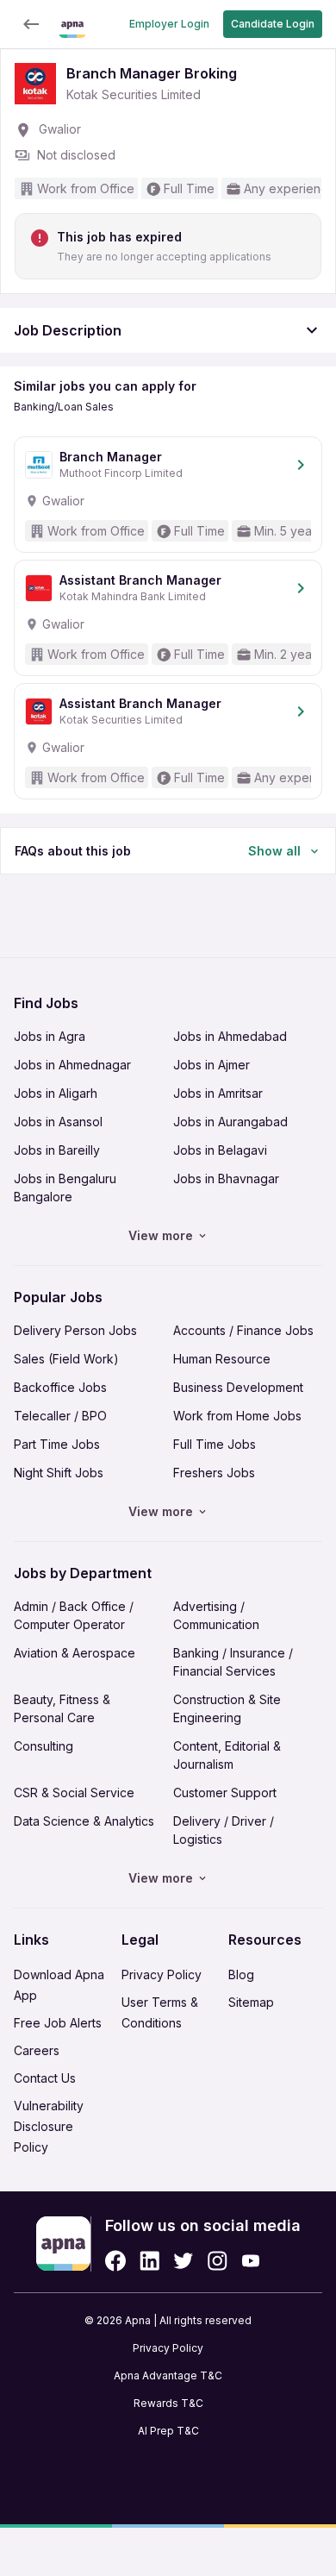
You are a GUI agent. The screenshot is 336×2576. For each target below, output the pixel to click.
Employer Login (169, 24)
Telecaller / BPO (60, 1416)
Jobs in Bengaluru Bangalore (65, 1188)
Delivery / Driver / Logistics (224, 1830)
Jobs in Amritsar (218, 1093)
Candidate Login (273, 24)
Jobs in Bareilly (57, 1150)
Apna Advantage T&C (168, 2375)
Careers (37, 2050)
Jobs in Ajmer (212, 1065)
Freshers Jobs (214, 1473)
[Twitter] (184, 2261)
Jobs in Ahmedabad (230, 1036)
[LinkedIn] (149, 2261)
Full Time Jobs (215, 1444)
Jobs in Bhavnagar (226, 1178)
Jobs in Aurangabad (230, 1122)
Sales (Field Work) (66, 1359)
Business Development (238, 1387)
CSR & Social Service (74, 1793)
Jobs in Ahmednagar (72, 1065)
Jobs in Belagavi (220, 1150)
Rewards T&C (168, 2403)
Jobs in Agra (50, 1036)
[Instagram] (218, 2261)
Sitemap (251, 2002)
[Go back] (31, 24)
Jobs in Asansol (58, 1122)
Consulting (44, 1746)
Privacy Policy (162, 1974)
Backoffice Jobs (60, 1387)
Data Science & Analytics (84, 1821)
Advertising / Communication (216, 1615)
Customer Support (225, 1793)
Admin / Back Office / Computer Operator (74, 1615)
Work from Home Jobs (237, 1416)
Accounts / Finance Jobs (243, 1330)
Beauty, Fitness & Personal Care (62, 1708)
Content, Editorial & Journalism (227, 1755)
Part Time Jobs (57, 1444)
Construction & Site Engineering (227, 1708)
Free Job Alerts (58, 2023)
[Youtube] (250, 2261)
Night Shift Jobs (59, 1473)
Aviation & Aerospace (75, 1653)
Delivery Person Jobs (75, 1330)
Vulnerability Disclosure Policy (49, 2126)
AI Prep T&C (168, 2431)
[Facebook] (115, 2261)
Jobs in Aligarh (56, 1093)
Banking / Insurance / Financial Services (233, 1662)
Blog (241, 1974)
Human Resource (222, 1359)
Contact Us (45, 2078)
